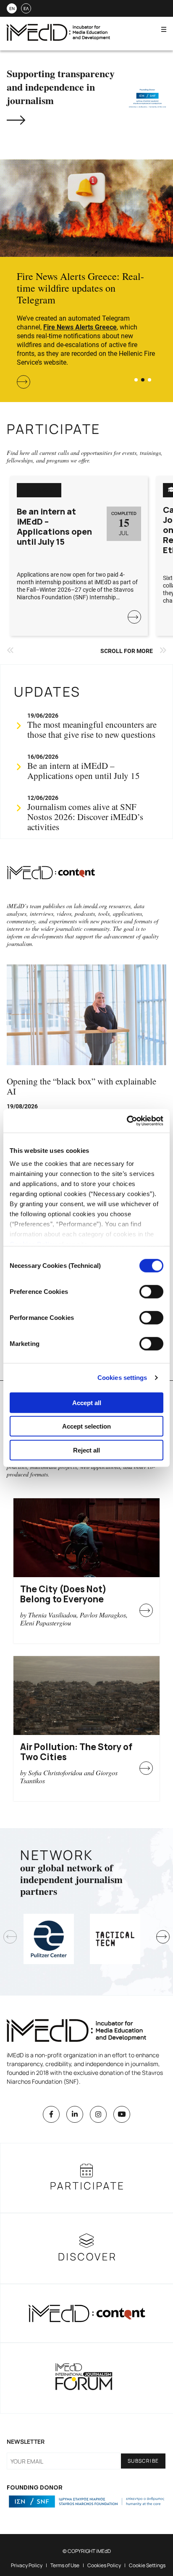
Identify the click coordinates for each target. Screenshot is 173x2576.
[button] (136, 380)
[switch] (151, 1291)
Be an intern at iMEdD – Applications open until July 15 (54, 527)
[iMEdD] (58, 38)
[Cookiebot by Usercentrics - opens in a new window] (127, 1121)
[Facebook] (51, 2114)
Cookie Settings (147, 2565)
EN (12, 8)
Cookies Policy (104, 2565)
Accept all (87, 1402)
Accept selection (86, 1426)
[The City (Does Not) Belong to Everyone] (86, 1538)
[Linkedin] (75, 2114)
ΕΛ (26, 8)
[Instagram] (98, 2114)
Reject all (86, 1450)
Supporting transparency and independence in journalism (61, 87)
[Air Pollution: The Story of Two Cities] (86, 1696)
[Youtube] (122, 2114)
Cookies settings (122, 1378)
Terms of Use (65, 2565)
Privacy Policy (27, 2565)
